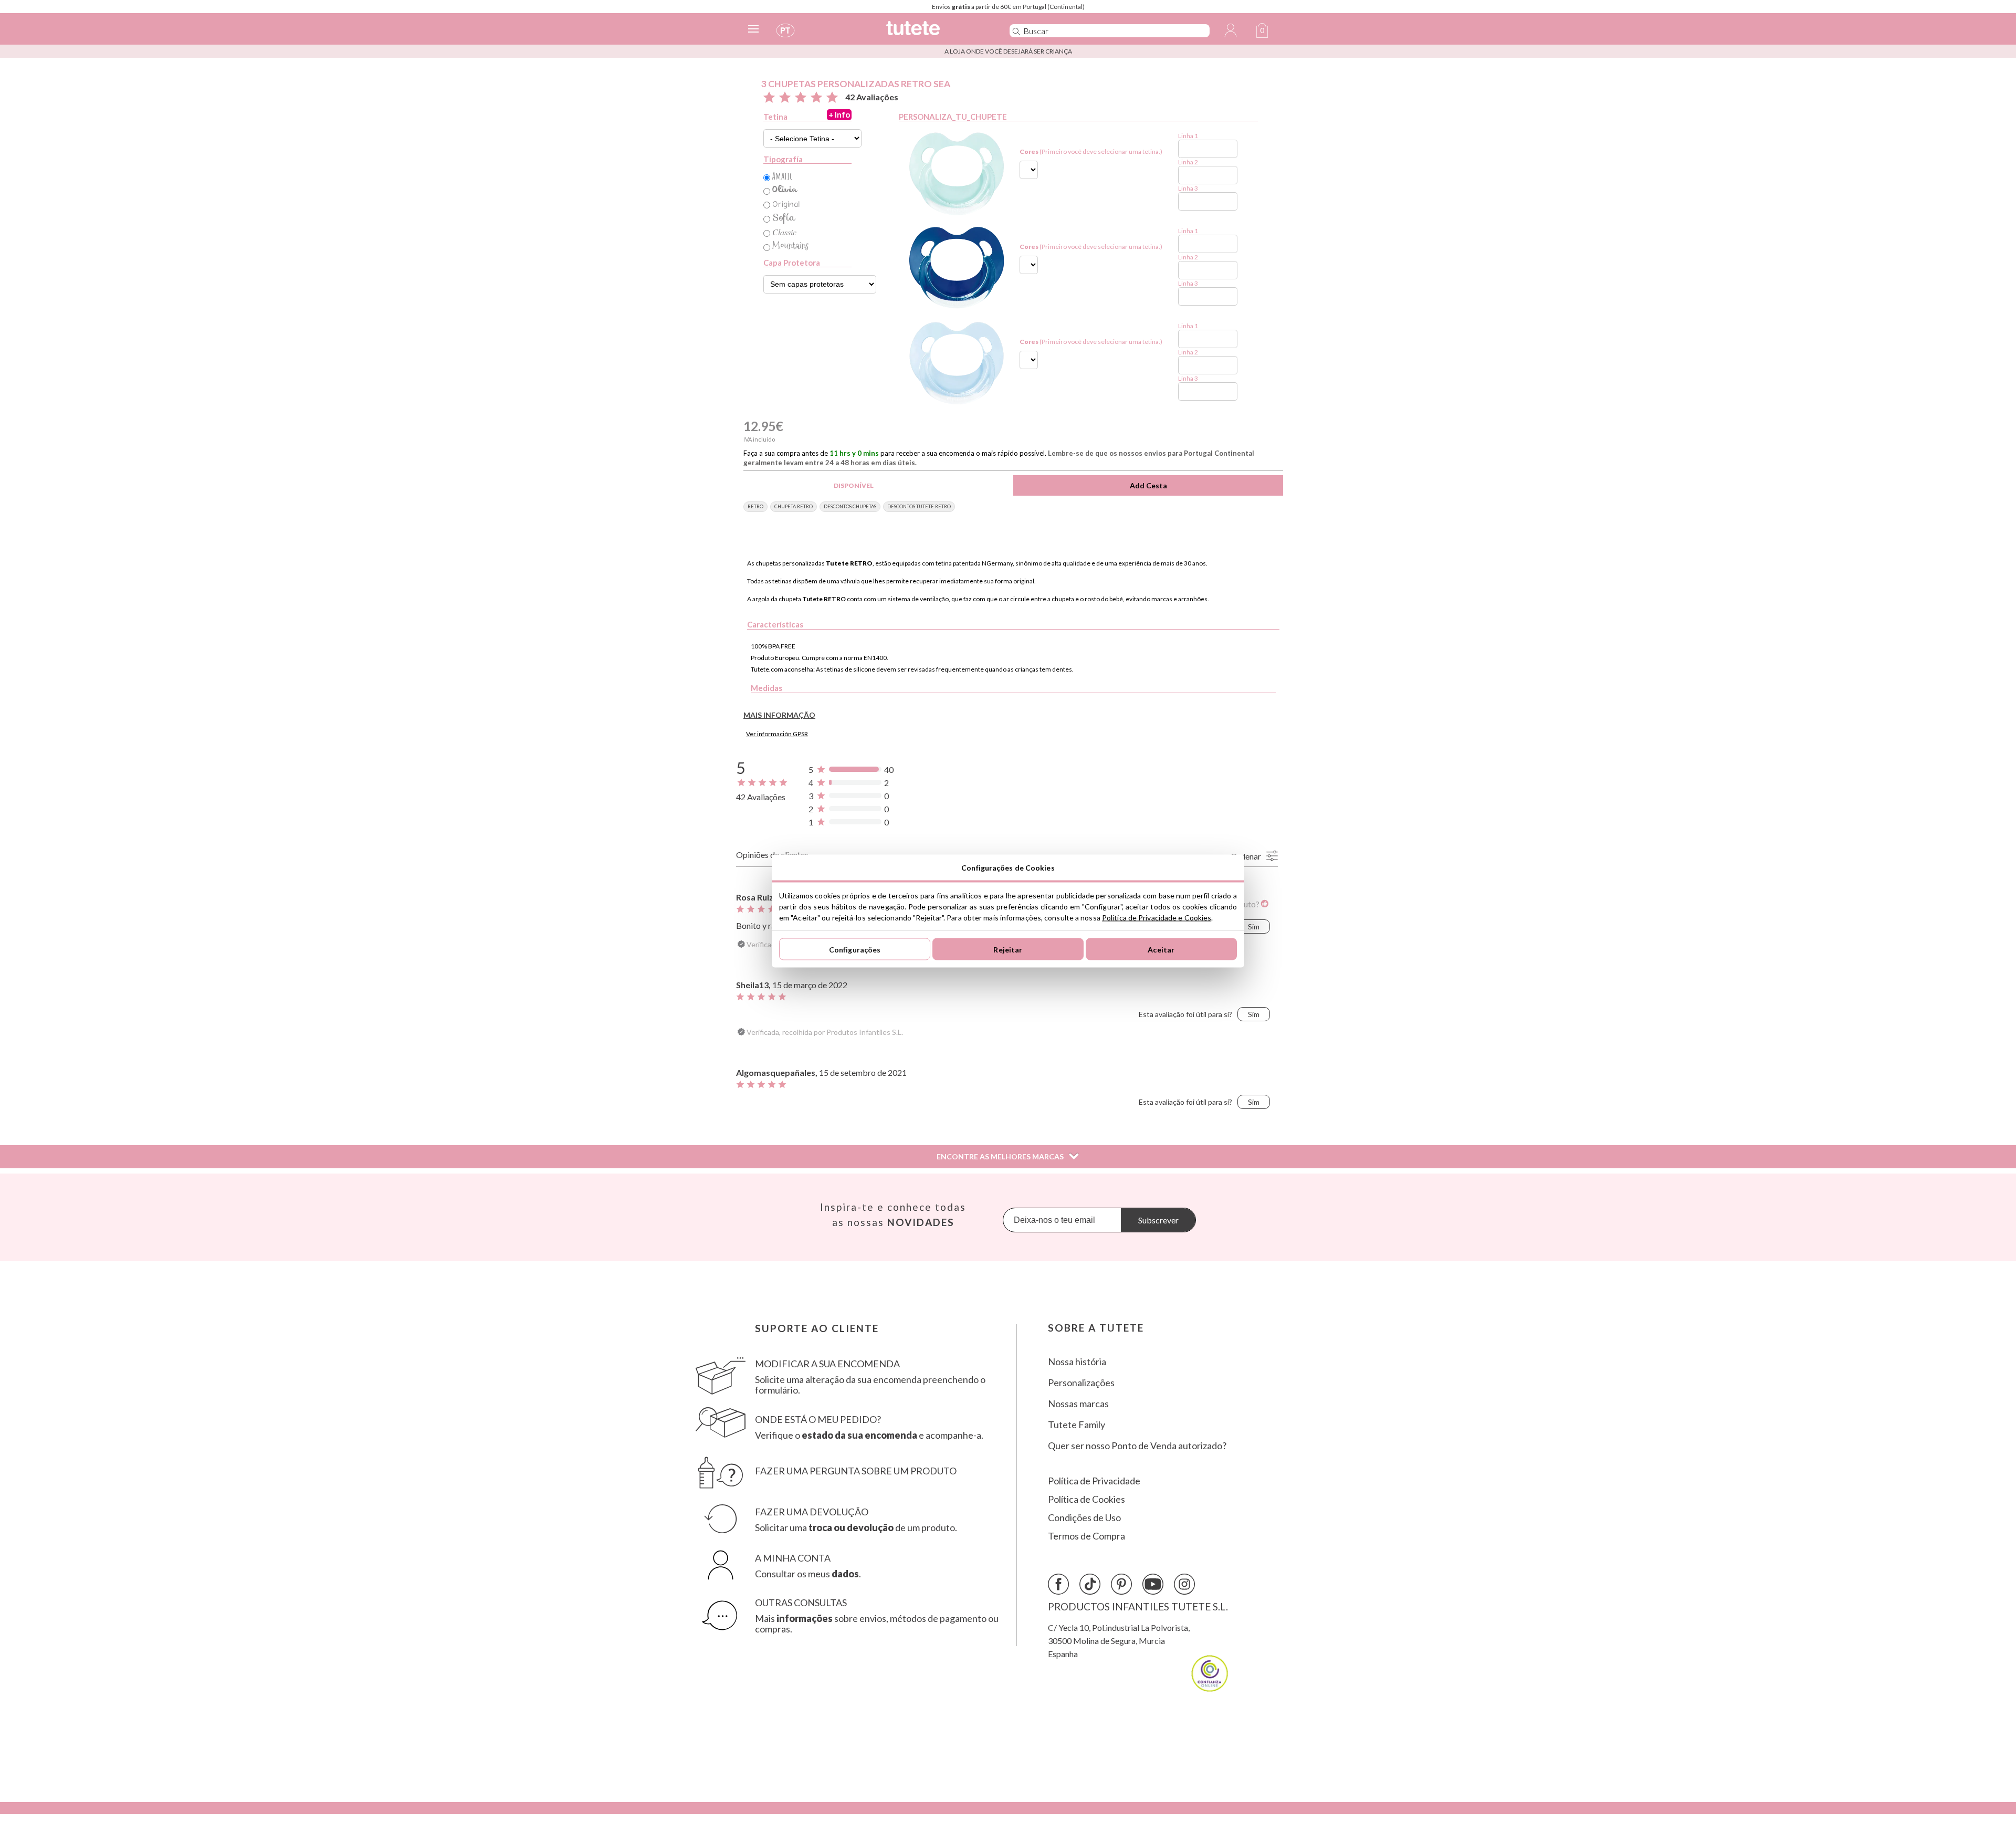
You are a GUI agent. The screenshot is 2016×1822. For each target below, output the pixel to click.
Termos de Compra (1086, 1536)
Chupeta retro (794, 506)
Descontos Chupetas (850, 506)
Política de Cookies (1086, 1499)
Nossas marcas (1078, 1404)
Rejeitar (1008, 949)
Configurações (855, 949)
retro (755, 506)
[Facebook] (1058, 1584)
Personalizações (1081, 1383)
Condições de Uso (1084, 1518)
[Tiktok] (1090, 1584)
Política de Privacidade (1094, 1481)
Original (786, 204)
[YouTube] (1153, 1584)
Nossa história (1077, 1362)
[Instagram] (1184, 1584)
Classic (784, 232)
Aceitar (1161, 949)
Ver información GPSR (777, 734)
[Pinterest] (1121, 1584)
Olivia (785, 190)
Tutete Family (1077, 1425)
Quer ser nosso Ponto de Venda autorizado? (1137, 1446)
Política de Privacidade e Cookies (1157, 918)
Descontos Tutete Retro (919, 506)
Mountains (791, 246)
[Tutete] (936, 33)
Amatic (782, 176)
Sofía (784, 217)
